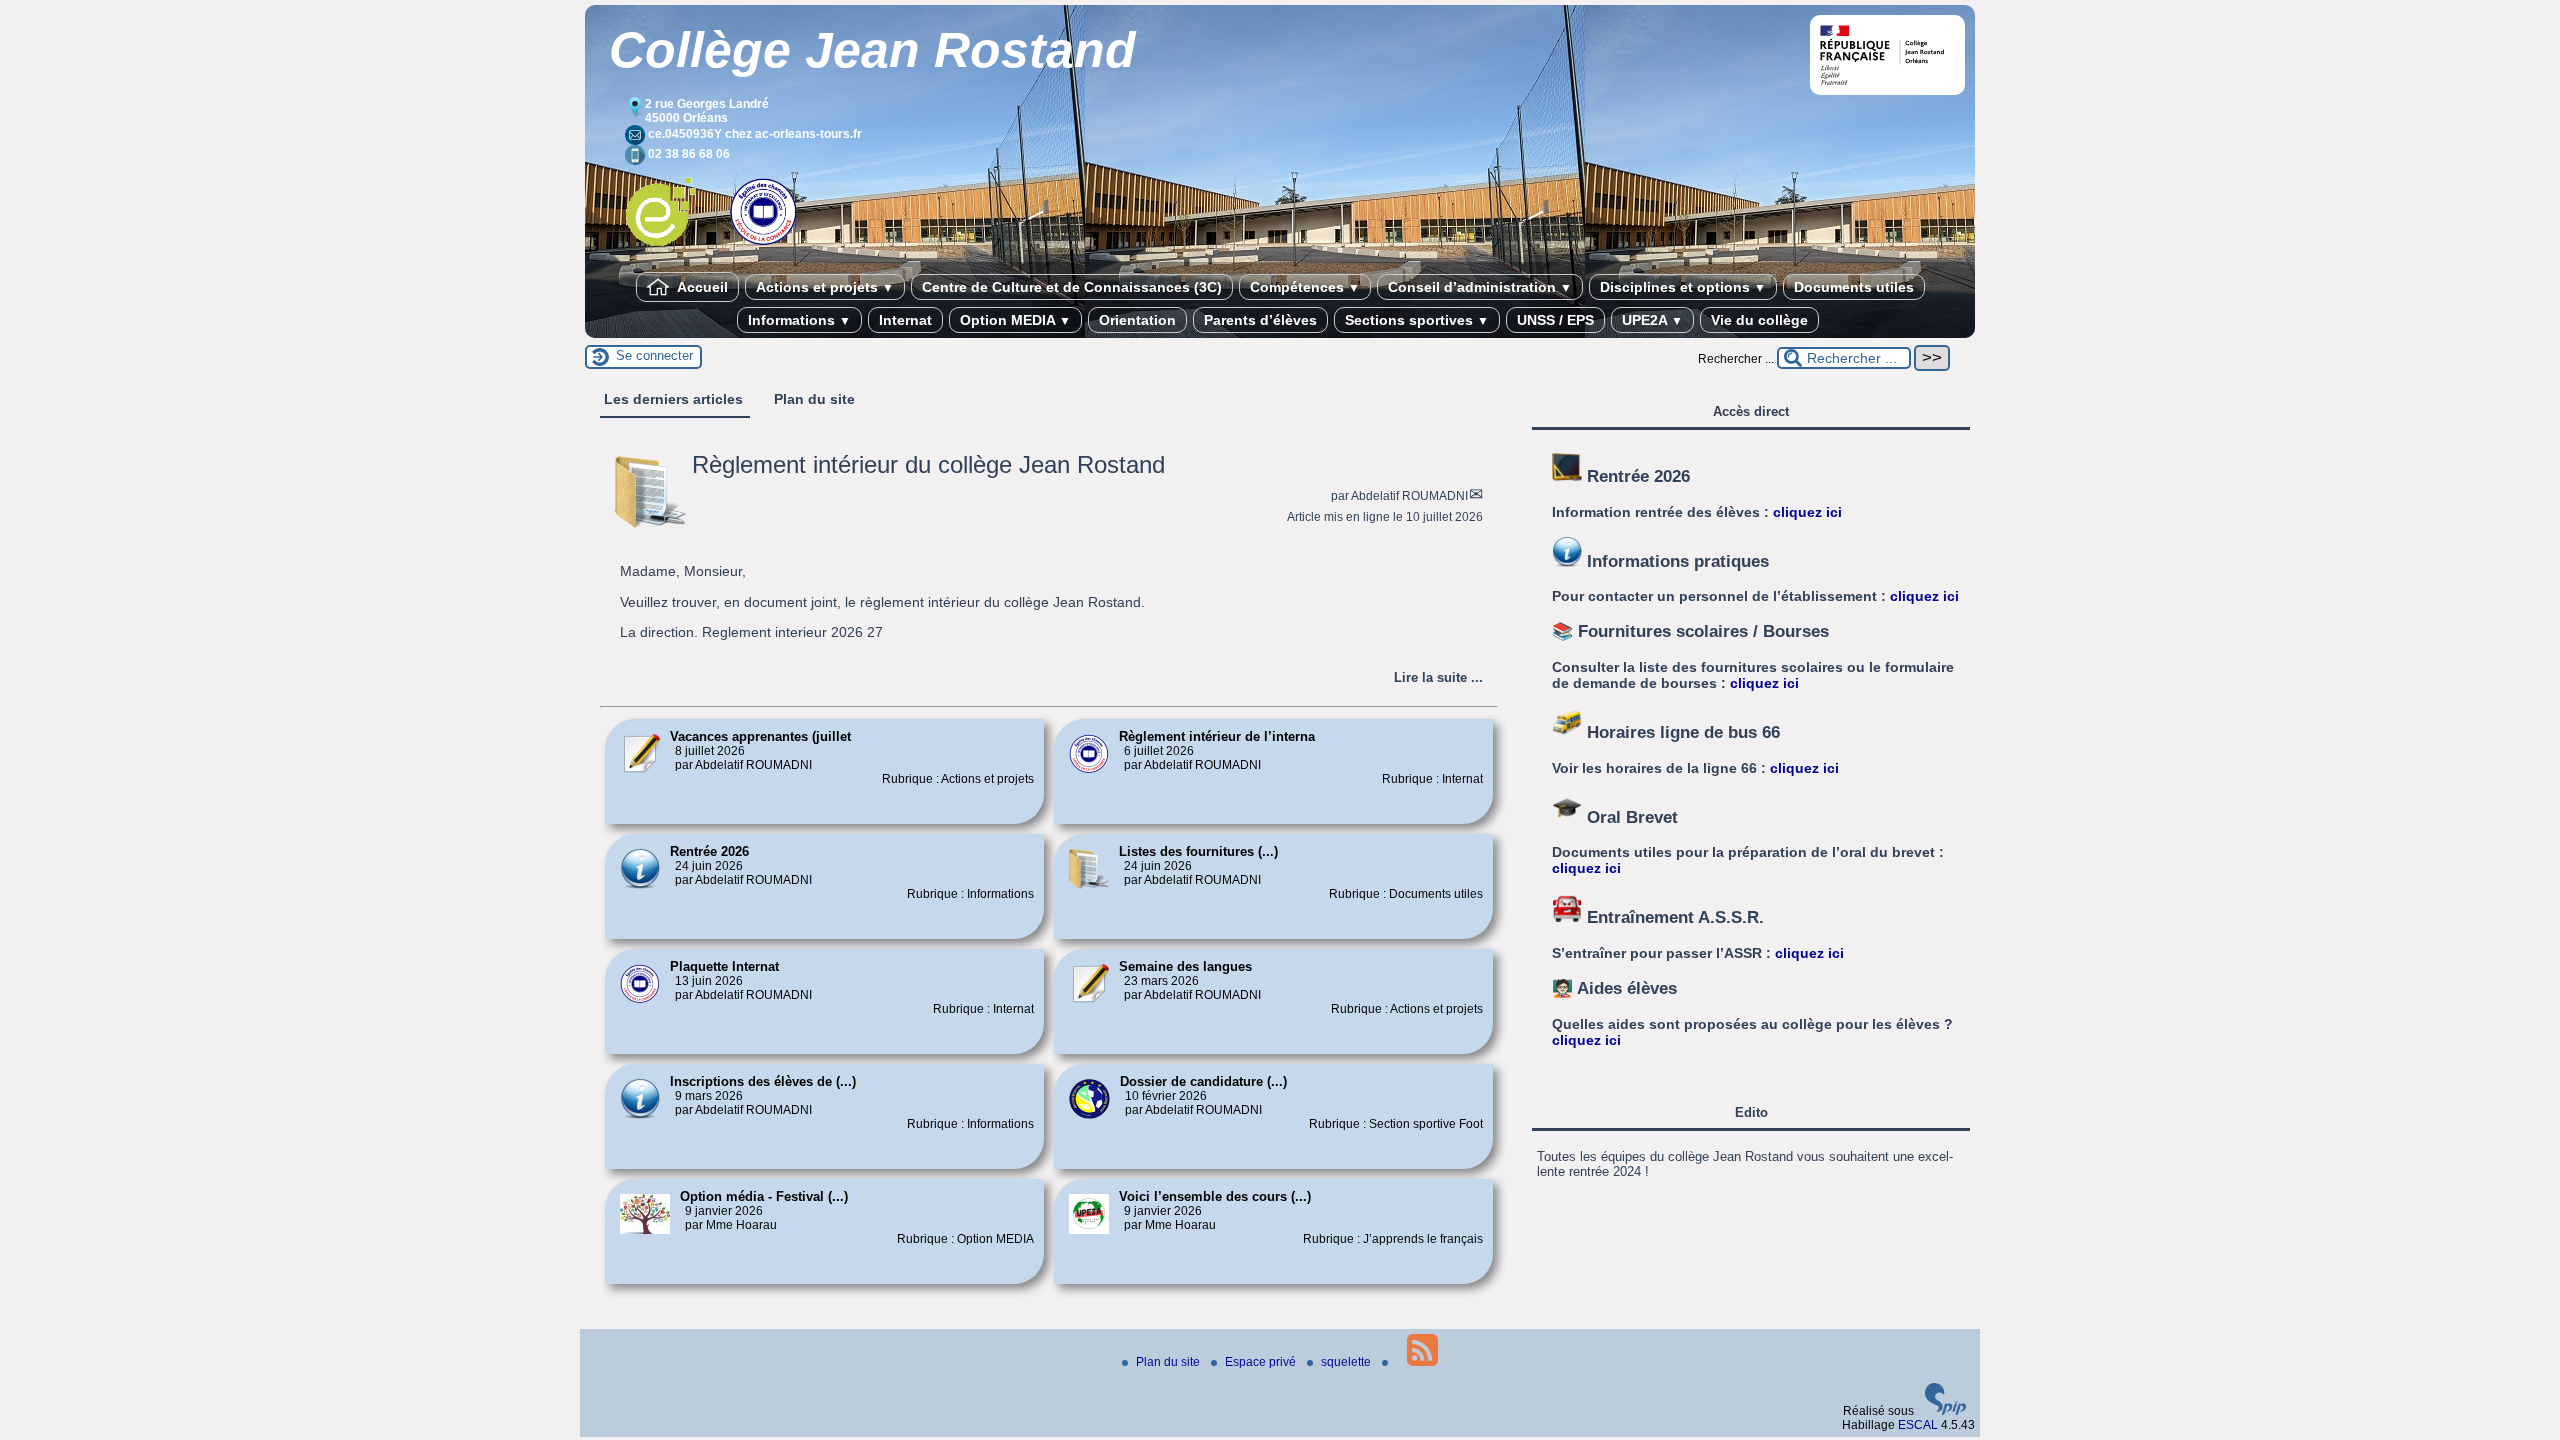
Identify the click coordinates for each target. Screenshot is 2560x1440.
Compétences (1305, 287)
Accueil (701, 287)
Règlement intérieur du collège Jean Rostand (928, 464)
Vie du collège (1759, 320)
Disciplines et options (1683, 287)
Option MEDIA (1015, 320)
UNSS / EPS (1555, 320)
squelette (1347, 1362)
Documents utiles (1854, 287)
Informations (799, 320)
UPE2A (1652, 320)
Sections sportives (1417, 320)
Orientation (1137, 320)
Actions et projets (825, 287)
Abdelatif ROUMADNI (1409, 496)
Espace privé (1262, 1362)
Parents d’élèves (1260, 320)
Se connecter (654, 355)
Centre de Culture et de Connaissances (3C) (1072, 287)
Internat (905, 320)
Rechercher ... (1736, 359)
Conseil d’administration (1480, 287)
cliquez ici (1807, 512)
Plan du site (1169, 1362)
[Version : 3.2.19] (1946, 1411)
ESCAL (1918, 1425)
